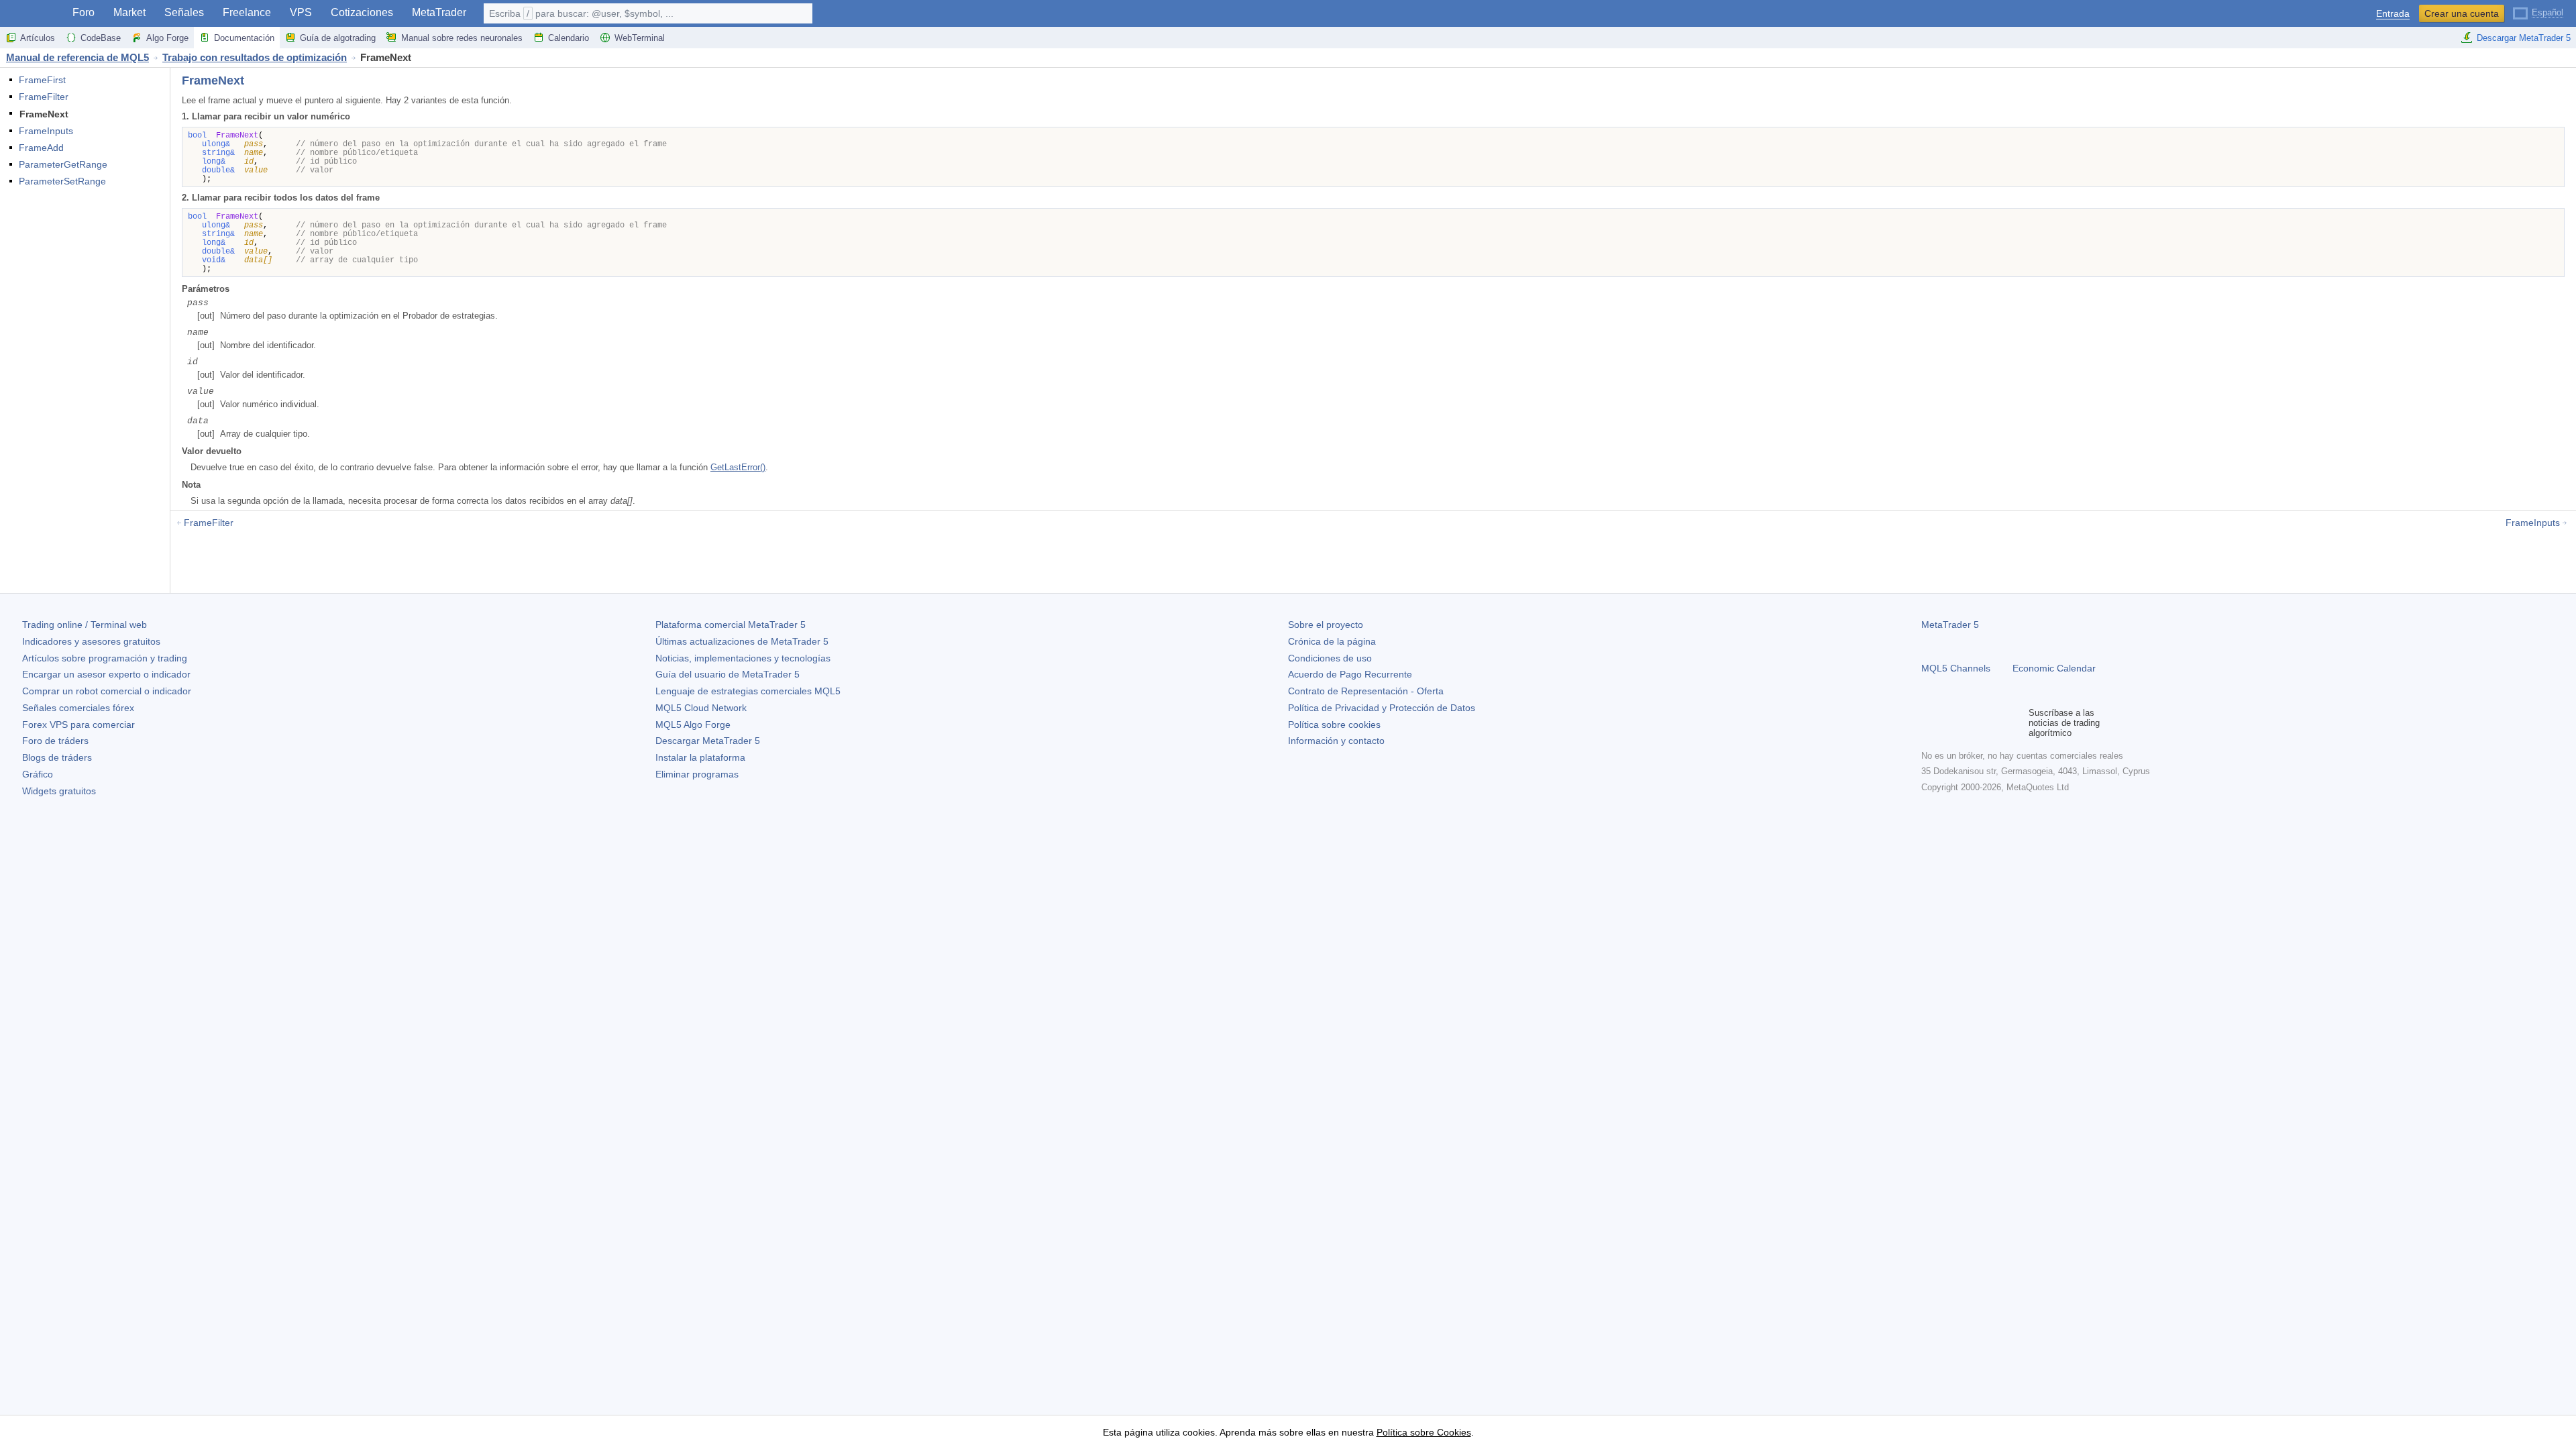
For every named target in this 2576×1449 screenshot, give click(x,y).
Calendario (569, 38)
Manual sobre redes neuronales (462, 38)
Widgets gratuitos (59, 791)
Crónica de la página (1332, 641)
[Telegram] (1951, 722)
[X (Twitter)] (1972, 722)
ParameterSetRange (62, 181)
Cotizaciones (362, 12)
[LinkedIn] (2015, 722)
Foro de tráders (55, 741)
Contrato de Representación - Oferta (1366, 691)
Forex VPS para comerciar (78, 724)
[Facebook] (1929, 722)
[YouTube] (1994, 722)
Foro (84, 12)
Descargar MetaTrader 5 (2524, 38)
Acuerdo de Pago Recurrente (1350, 674)
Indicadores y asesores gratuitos (91, 641)
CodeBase (101, 38)
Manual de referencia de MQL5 (77, 57)
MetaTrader (439, 12)
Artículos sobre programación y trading (105, 658)
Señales (184, 12)
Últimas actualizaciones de (742, 641)
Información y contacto (1336, 741)
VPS (301, 12)
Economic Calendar (2054, 668)
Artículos (38, 38)
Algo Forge (167, 38)
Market (129, 12)
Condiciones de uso (1330, 658)
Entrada (2393, 14)
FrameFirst (42, 80)
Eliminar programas (697, 774)
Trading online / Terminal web (85, 625)
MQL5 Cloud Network (701, 708)
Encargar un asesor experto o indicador (106, 674)
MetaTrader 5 (1950, 625)
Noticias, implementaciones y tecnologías (743, 658)
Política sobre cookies (1334, 724)
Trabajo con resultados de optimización (255, 57)
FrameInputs (46, 131)
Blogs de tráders (57, 757)
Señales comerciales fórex (78, 708)
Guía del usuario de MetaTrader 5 (728, 674)
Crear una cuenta (2462, 13)
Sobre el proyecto (1326, 625)
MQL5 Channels (1956, 668)
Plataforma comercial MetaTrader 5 (731, 625)
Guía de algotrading (338, 38)
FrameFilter (44, 97)
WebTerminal (640, 38)
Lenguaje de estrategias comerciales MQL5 (748, 691)
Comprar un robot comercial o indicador (107, 691)
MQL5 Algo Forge (693, 724)
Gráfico (38, 774)
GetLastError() (738, 467)
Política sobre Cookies (1424, 1432)
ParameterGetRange (63, 164)
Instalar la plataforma (700, 757)
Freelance (247, 12)
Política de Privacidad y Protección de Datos (1382, 708)
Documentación (244, 38)
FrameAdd (41, 148)
